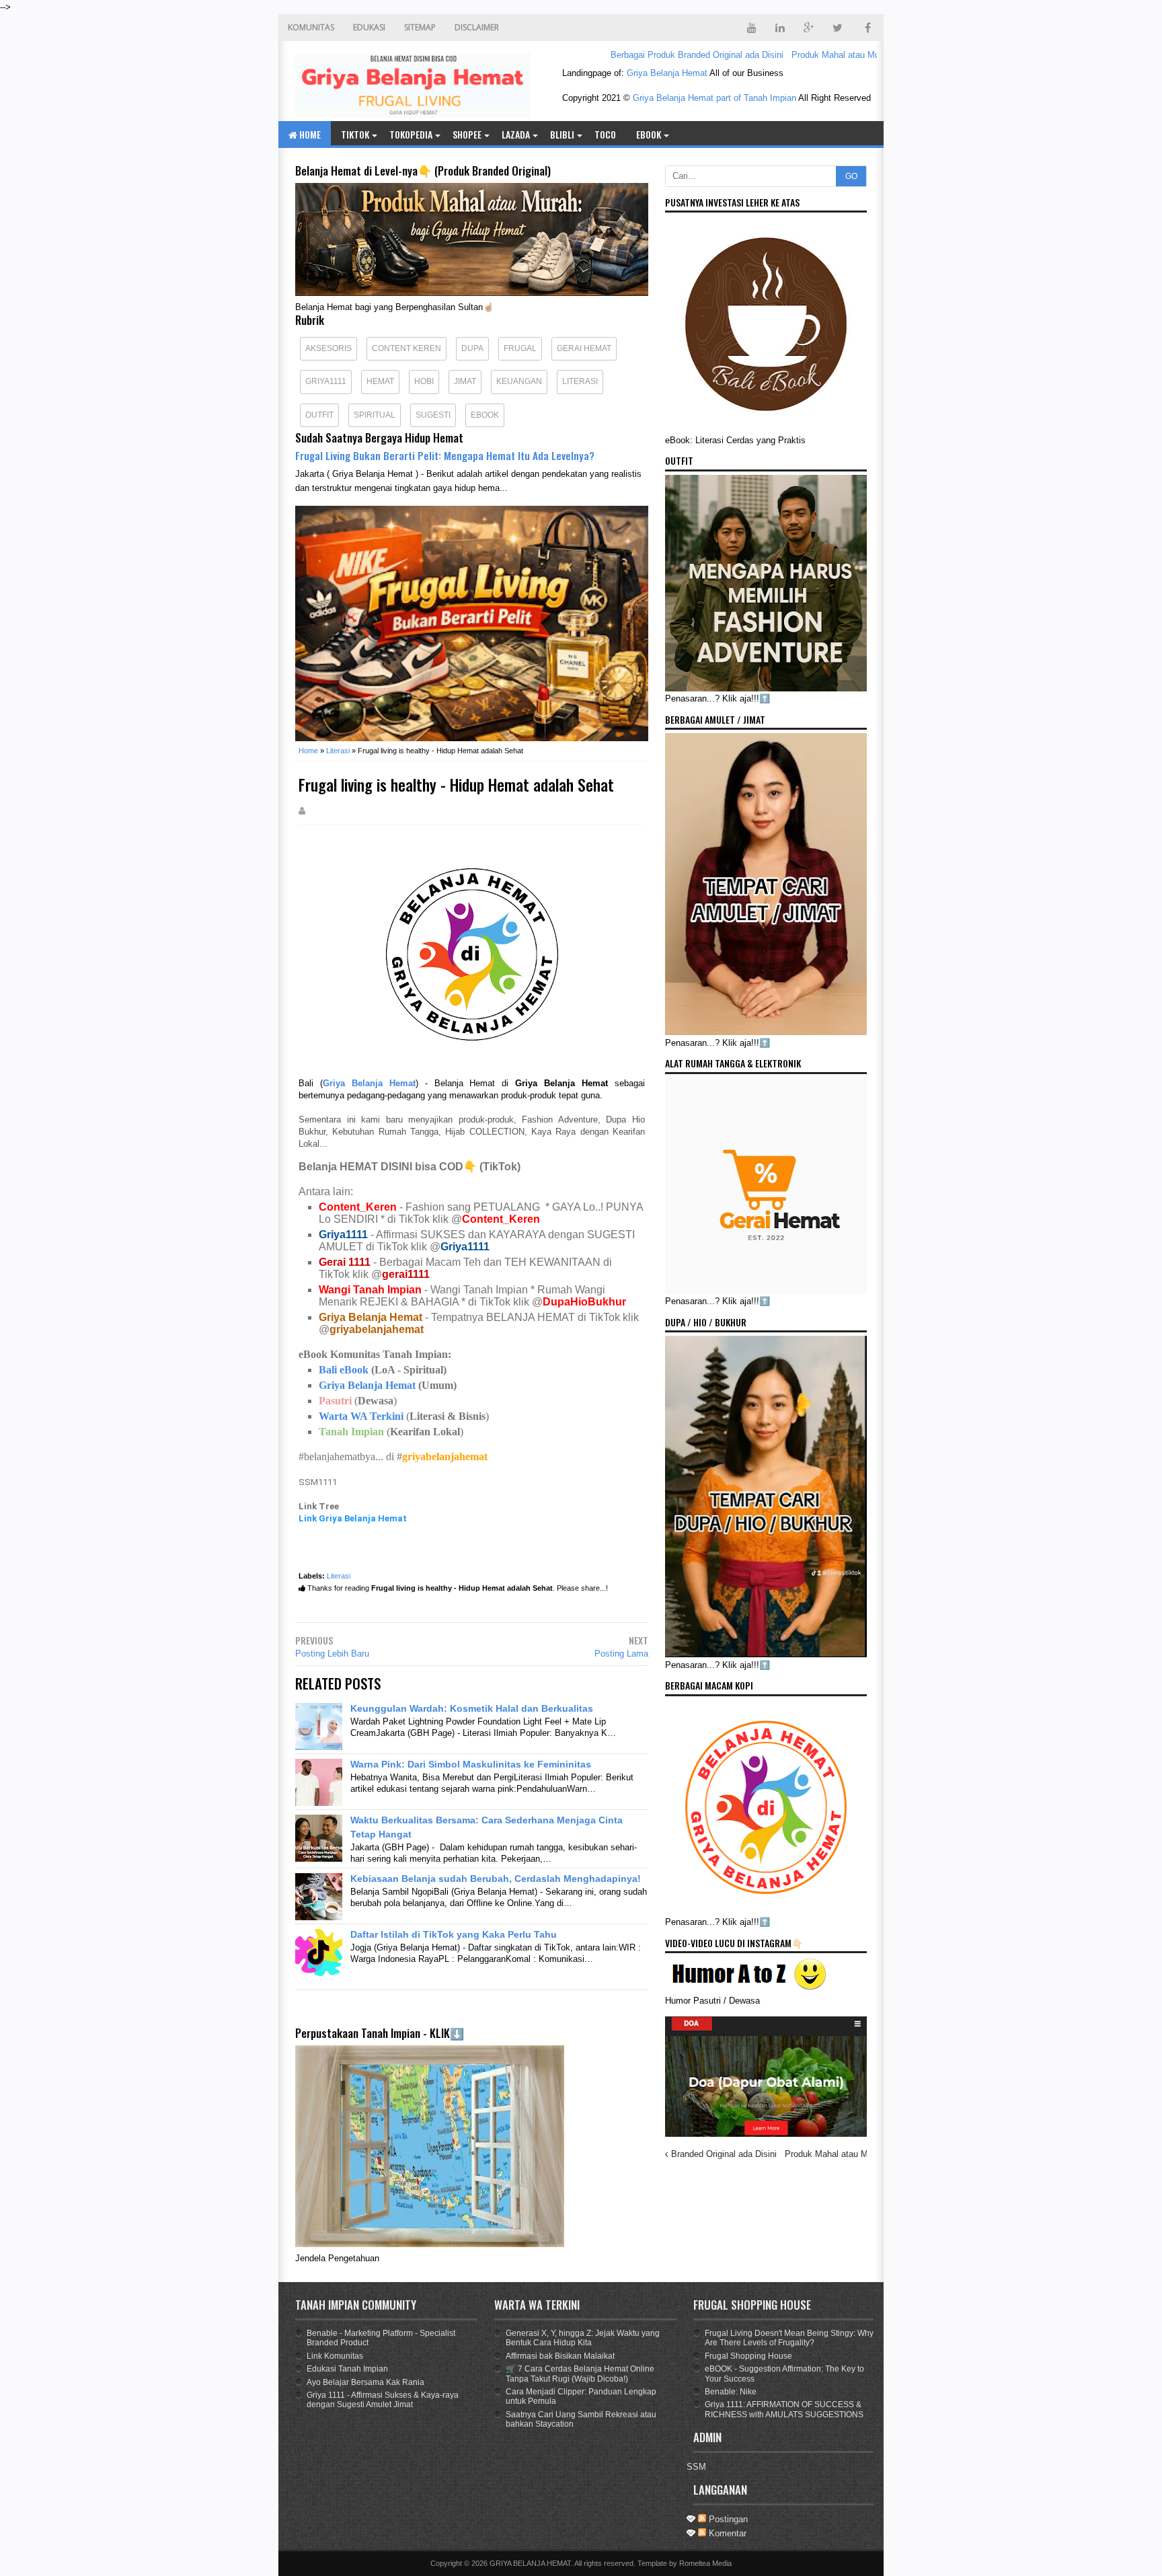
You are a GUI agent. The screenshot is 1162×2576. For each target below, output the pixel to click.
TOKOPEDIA (411, 134)
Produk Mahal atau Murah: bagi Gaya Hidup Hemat (834, 55)
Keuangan (519, 381)
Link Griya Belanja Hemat (353, 1518)
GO (851, 176)
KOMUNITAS (311, 27)
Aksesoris (328, 348)
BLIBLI (562, 134)
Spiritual (375, 415)
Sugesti (433, 415)
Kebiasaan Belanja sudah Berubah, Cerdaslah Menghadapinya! (496, 1879)
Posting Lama (621, 1654)
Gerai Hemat (584, 348)
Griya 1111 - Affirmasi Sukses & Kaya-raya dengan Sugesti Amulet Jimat (383, 2400)
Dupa (472, 348)
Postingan (727, 2519)
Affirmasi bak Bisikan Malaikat (560, 2356)
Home (309, 134)
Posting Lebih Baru (332, 1654)
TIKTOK (355, 134)
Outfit (319, 415)
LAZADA (516, 134)
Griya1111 (326, 381)
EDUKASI (369, 27)
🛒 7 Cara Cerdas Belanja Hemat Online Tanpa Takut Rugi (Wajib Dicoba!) (580, 2374)
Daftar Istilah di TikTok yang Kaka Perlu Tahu (454, 1934)
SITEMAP (420, 27)
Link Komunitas (335, 2356)
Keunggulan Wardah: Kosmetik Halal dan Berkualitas (472, 1708)
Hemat (380, 381)
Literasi (580, 381)
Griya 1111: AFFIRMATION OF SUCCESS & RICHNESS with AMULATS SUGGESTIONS (784, 2409)
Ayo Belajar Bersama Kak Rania (365, 2382)
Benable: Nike (731, 2392)
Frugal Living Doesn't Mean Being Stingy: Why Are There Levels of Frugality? (789, 2338)
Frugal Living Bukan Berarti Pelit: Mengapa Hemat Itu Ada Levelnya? (445, 455)
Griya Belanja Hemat (667, 73)
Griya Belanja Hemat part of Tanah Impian (714, 98)
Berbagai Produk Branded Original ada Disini (640, 55)
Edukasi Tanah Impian (347, 2369)
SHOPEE (467, 134)
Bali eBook (344, 1370)
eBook (649, 134)
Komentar (726, 2533)
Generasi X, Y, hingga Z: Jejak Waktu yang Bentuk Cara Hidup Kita (583, 2338)
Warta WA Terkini (361, 1416)
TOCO (605, 134)
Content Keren (406, 348)
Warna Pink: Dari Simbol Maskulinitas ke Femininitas (471, 1764)
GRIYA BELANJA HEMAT (530, 2563)
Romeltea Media (705, 2563)
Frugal (520, 348)
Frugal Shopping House (748, 2356)
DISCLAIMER (477, 27)
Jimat (465, 381)
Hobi (424, 381)
